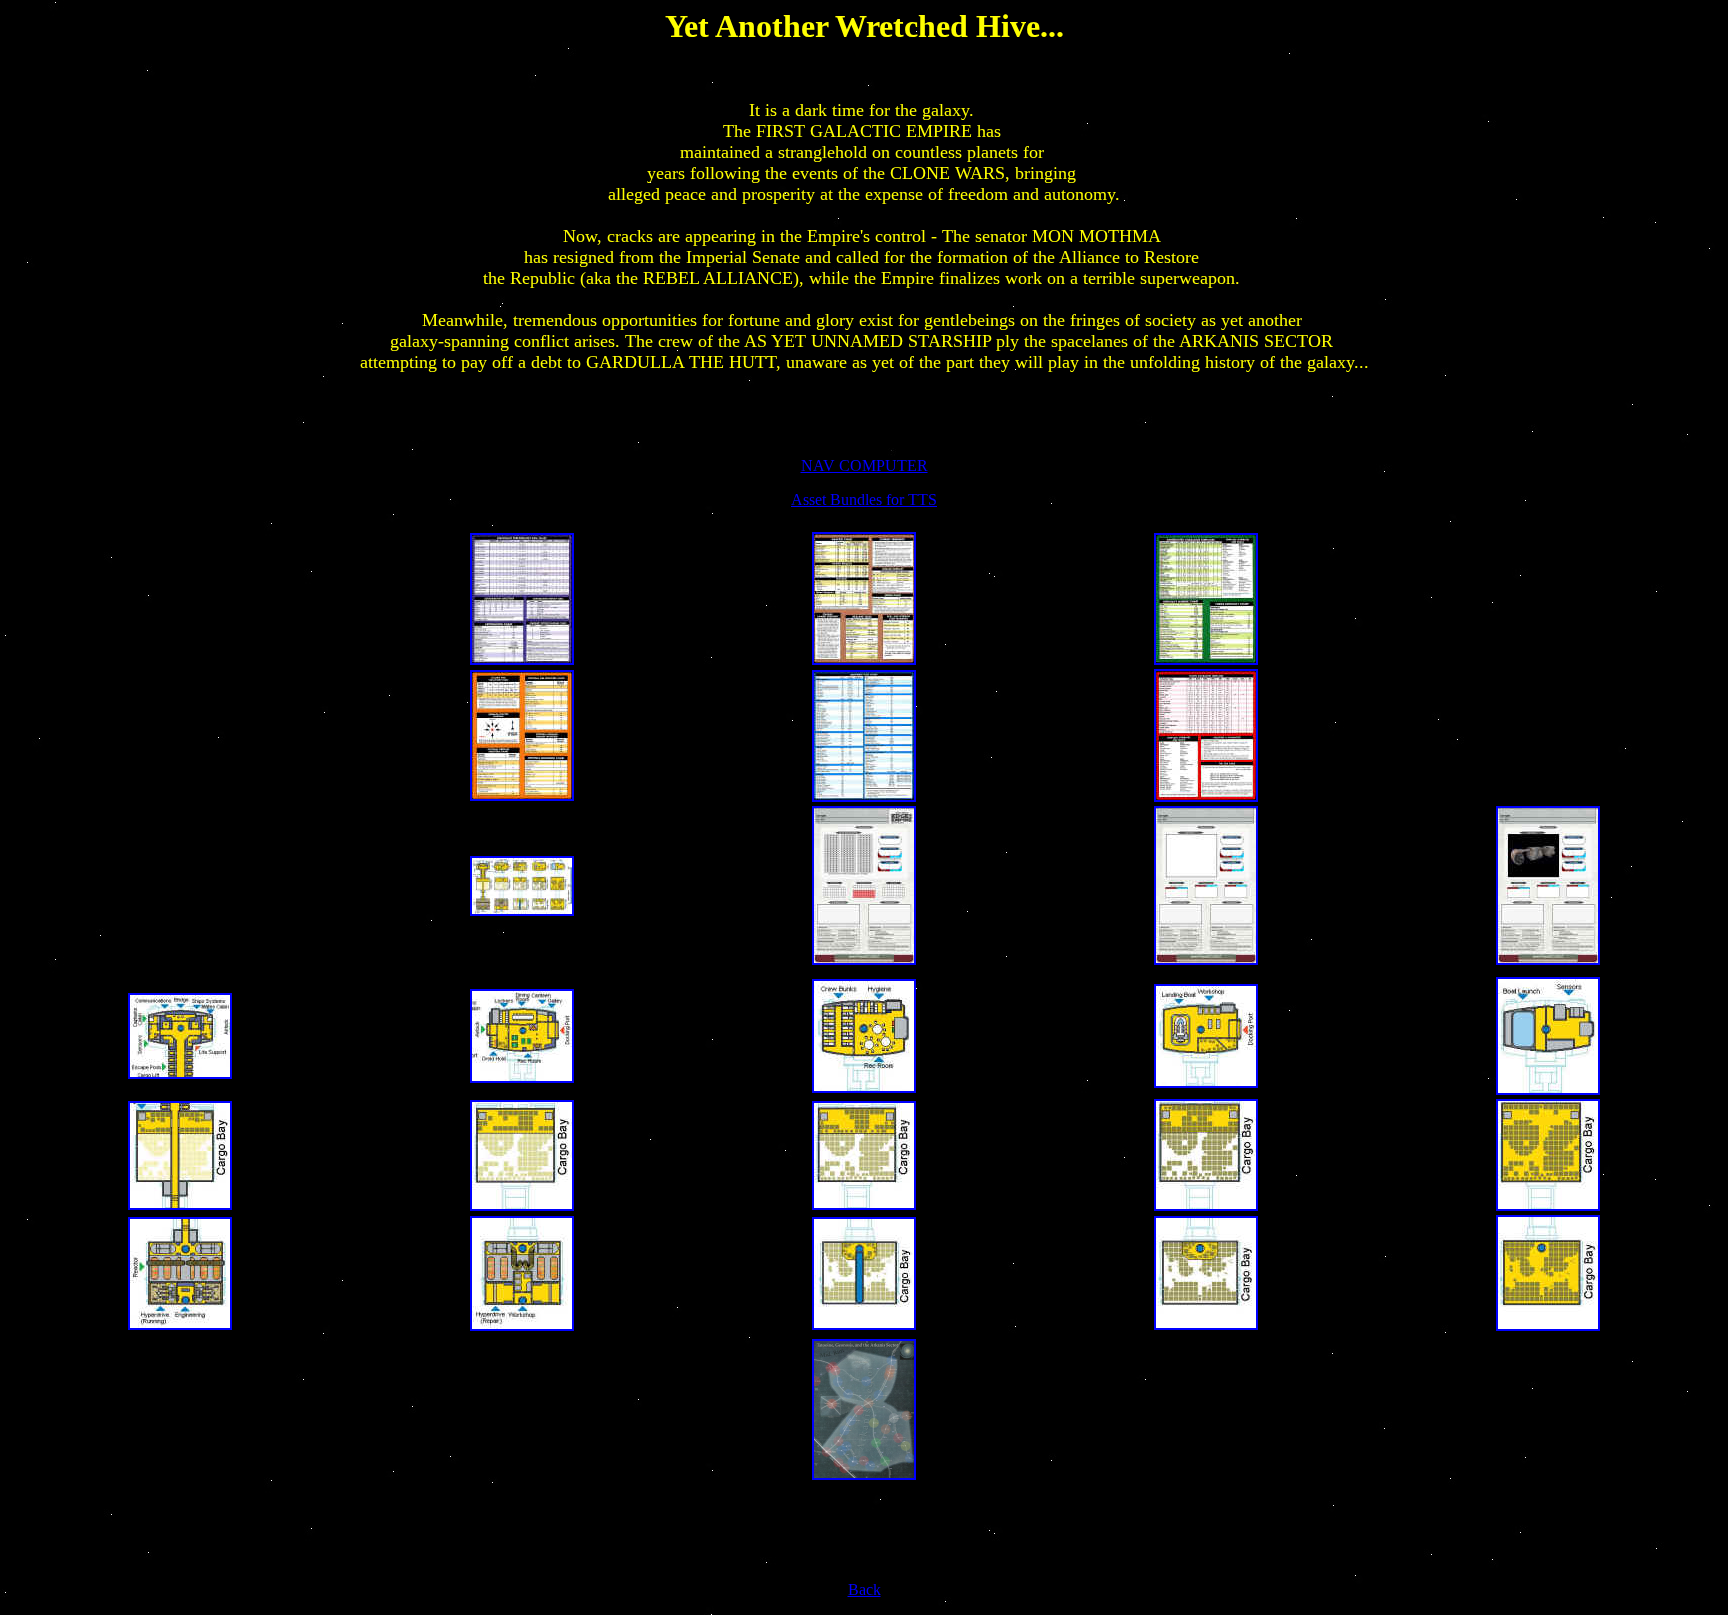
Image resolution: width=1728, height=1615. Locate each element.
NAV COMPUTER (864, 465)
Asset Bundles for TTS (864, 499)
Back (864, 1589)
